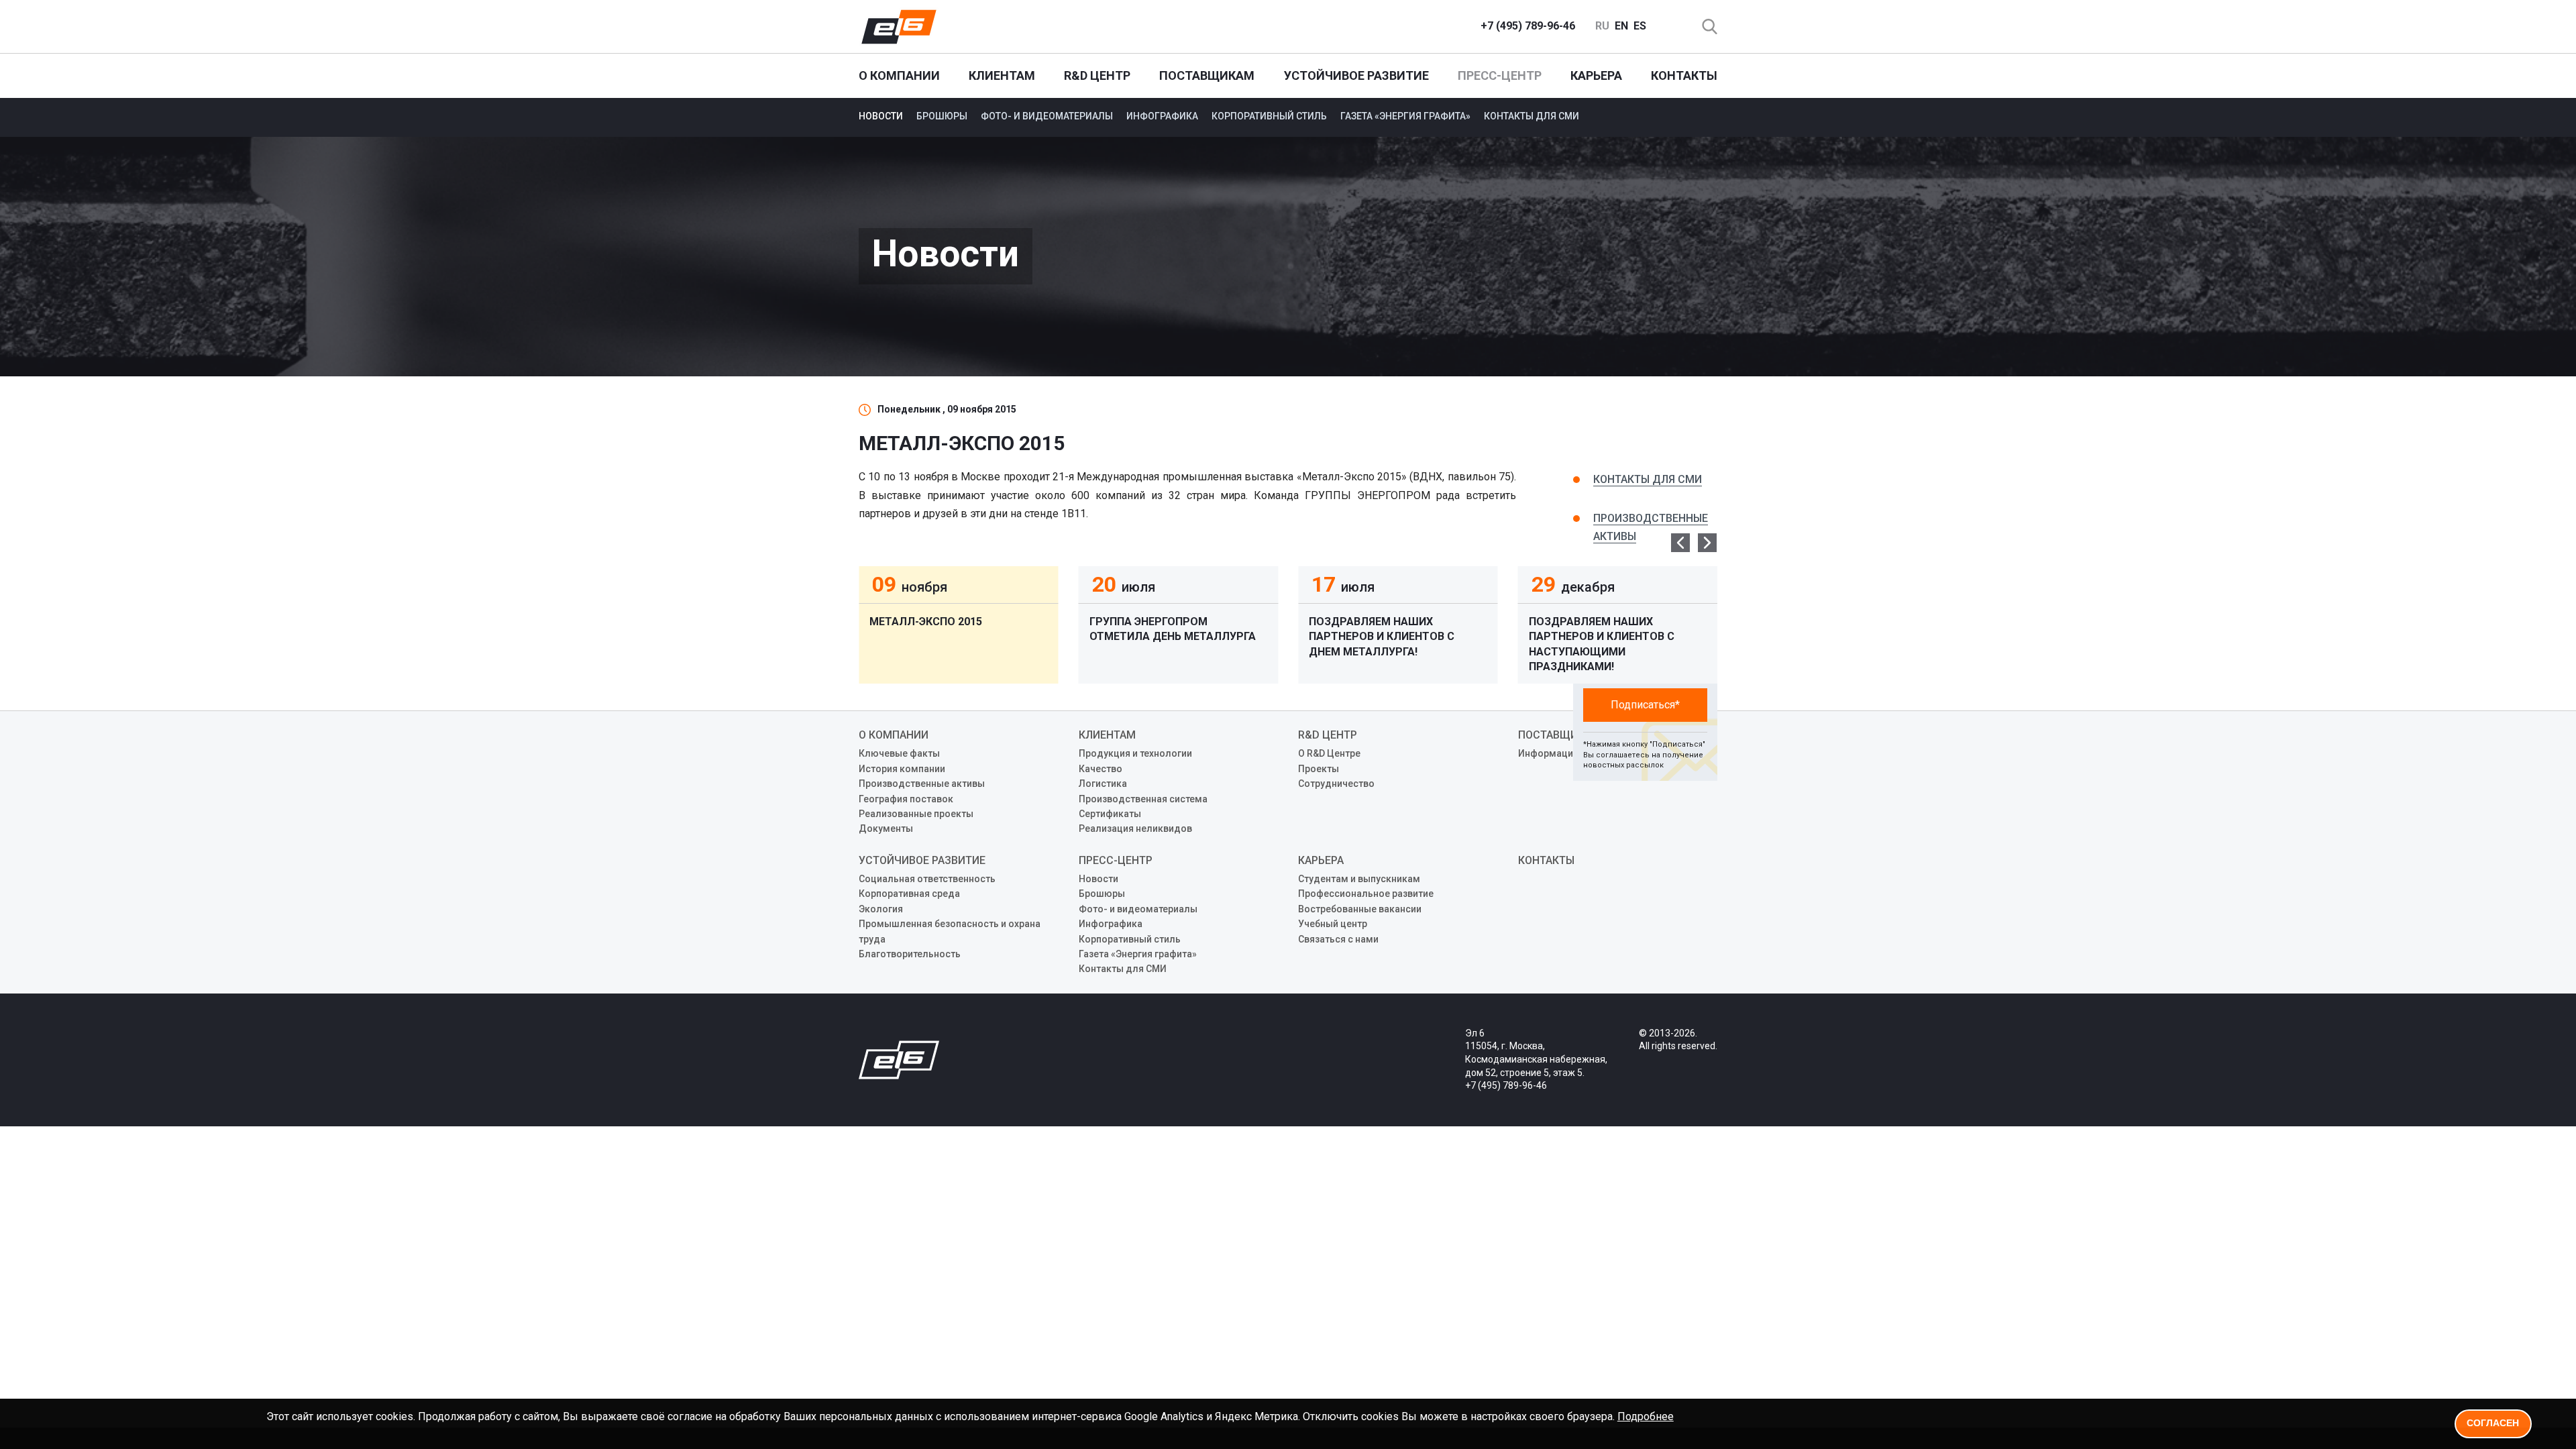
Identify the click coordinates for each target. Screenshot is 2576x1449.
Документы (886, 828)
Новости (881, 116)
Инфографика (1162, 116)
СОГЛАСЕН (2493, 1423)
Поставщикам (1207, 75)
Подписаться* (1645, 705)
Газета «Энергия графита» (1405, 116)
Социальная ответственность (927, 879)
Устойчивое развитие (1356, 75)
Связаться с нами (1338, 939)
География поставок (906, 799)
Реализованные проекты (916, 814)
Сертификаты (1110, 814)
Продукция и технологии (1135, 753)
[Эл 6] (899, 27)
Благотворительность (910, 954)
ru (1602, 26)
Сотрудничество (1336, 784)
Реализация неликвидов (1135, 828)
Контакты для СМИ (1532, 116)
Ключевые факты (899, 753)
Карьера (1596, 75)
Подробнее (1646, 1416)
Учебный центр (1333, 924)
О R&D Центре (1329, 753)
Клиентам (1002, 75)
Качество (1101, 769)
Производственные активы (922, 784)
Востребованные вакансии (1360, 909)
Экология (881, 909)
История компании (902, 769)
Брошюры (942, 116)
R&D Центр (1097, 75)
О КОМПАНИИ (899, 75)
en (1621, 26)
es (1640, 26)
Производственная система (1143, 799)
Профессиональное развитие (1366, 894)
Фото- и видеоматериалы (1047, 116)
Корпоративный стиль (1269, 116)
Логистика (1103, 784)
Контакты (1684, 75)
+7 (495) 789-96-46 (1528, 26)
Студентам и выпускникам (1359, 879)
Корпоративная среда (909, 894)
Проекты (1319, 769)
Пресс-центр (1500, 75)
